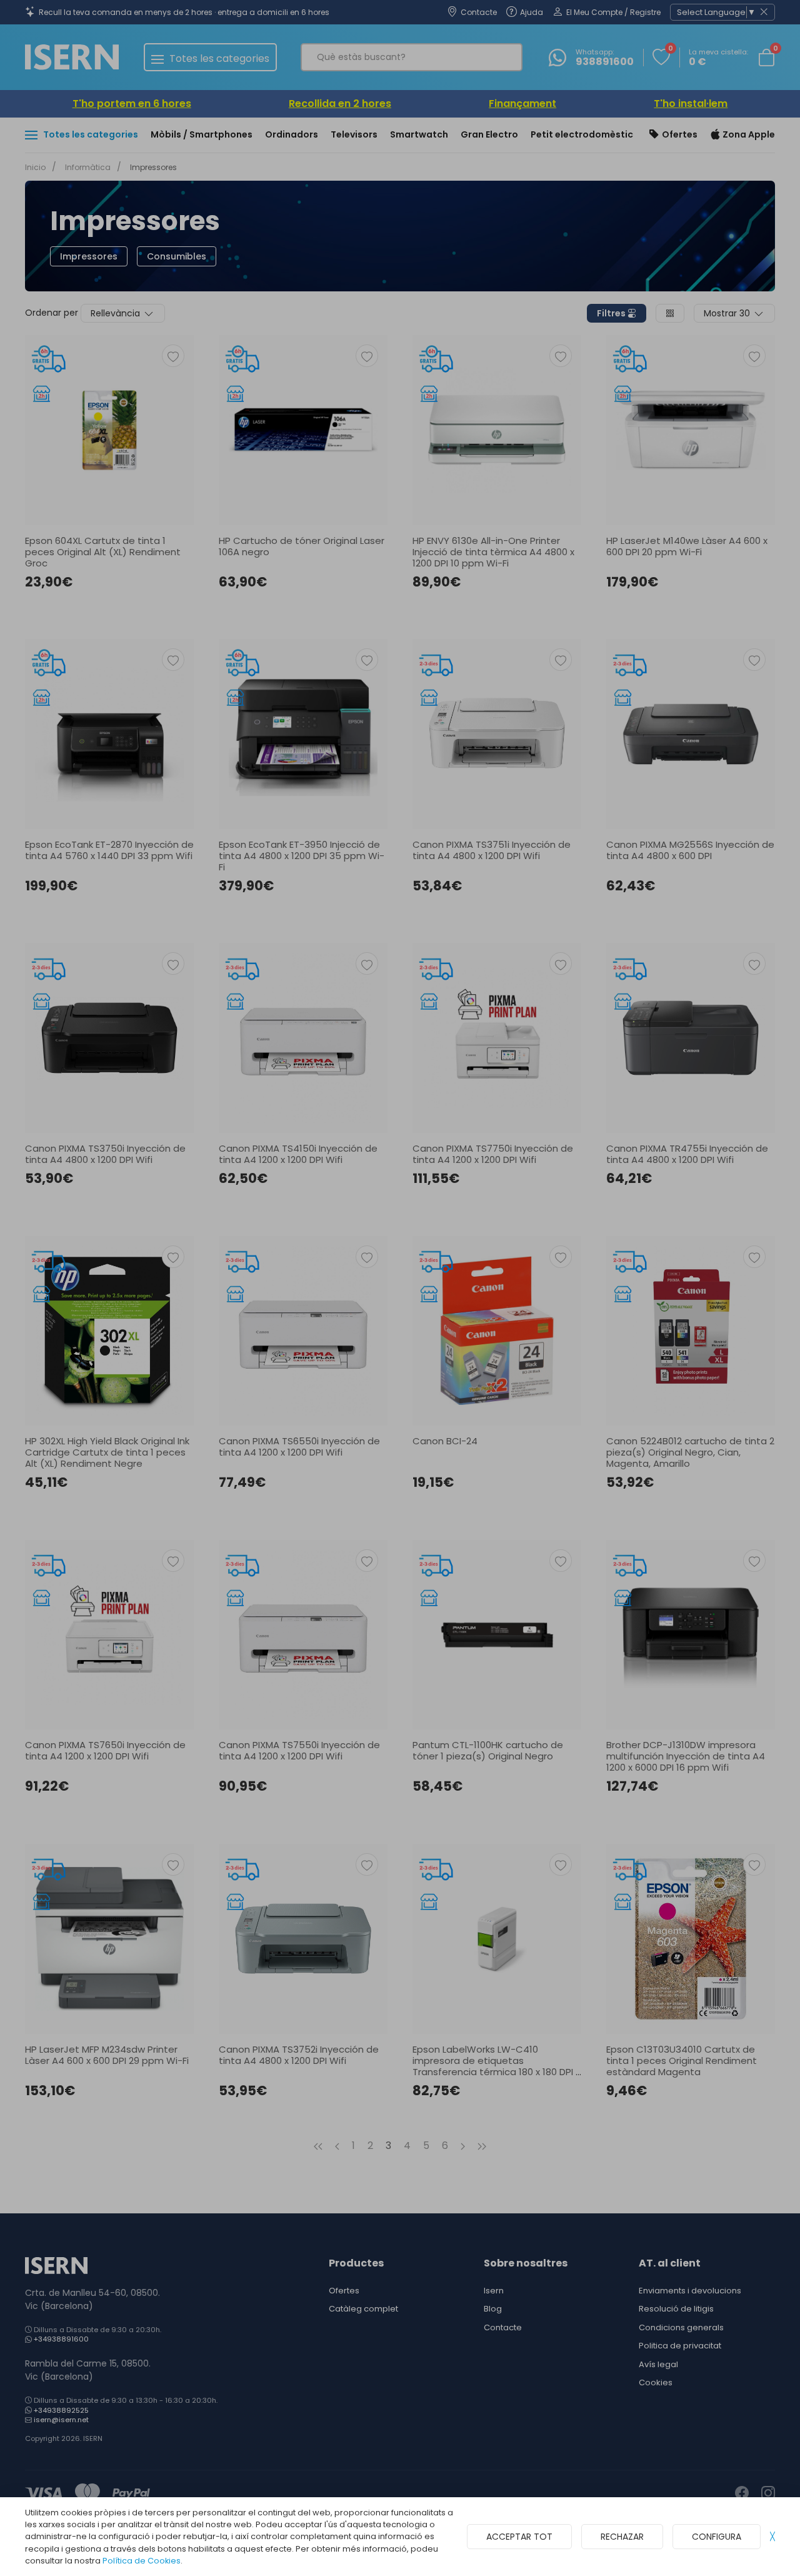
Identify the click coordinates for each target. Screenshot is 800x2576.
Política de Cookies (142, 2561)
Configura (717, 2537)
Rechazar (622, 2537)
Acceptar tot (519, 2537)
